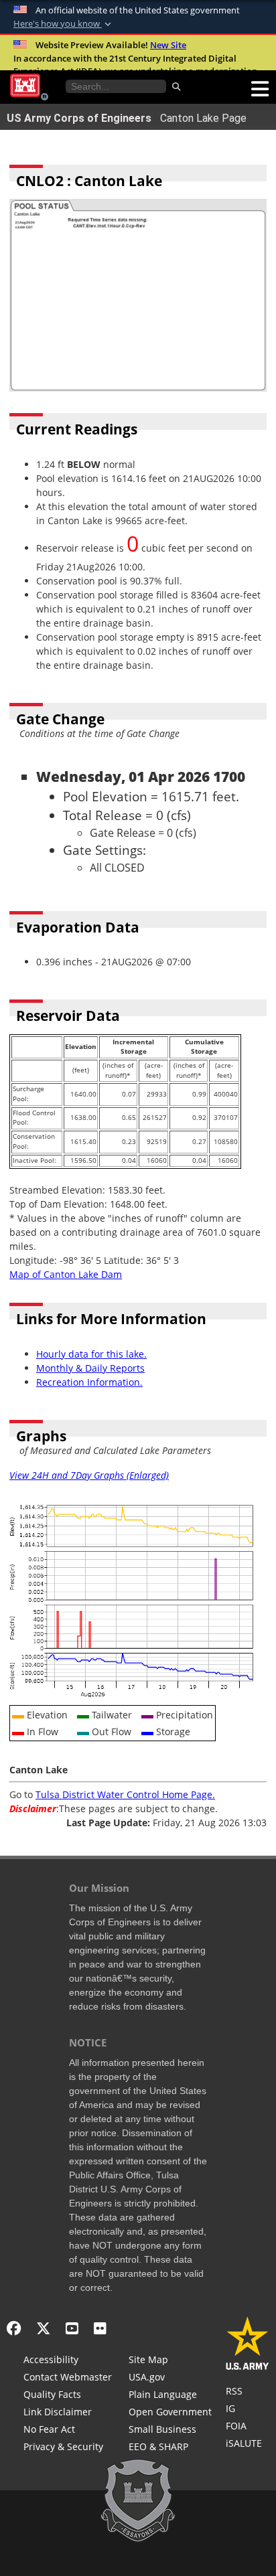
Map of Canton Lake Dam (66, 1274)
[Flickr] (100, 2328)
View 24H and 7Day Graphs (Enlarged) (89, 1475)
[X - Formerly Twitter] (43, 2328)
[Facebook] (14, 2328)
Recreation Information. (89, 1382)
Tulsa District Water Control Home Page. (125, 1794)
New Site (168, 45)
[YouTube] (72, 2328)
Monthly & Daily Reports (90, 1368)
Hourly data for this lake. (91, 1354)
